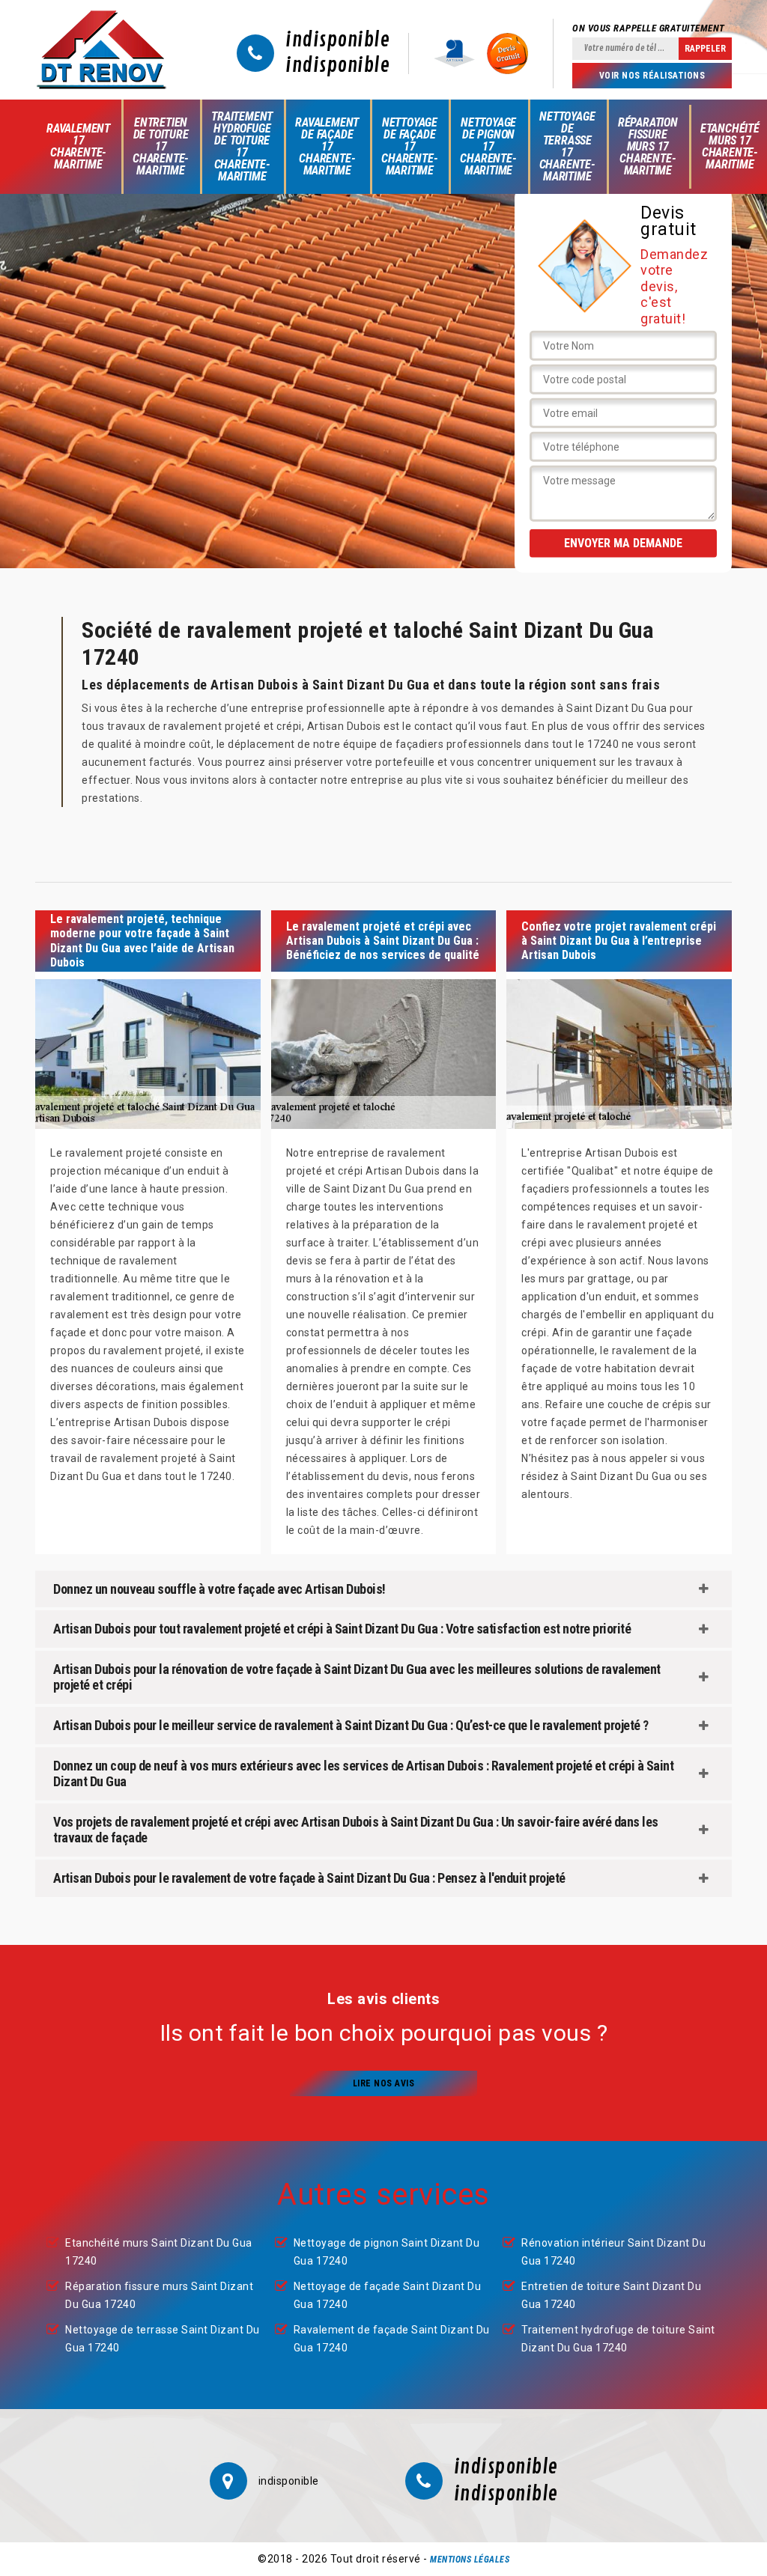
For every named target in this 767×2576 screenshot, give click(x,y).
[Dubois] (101, 50)
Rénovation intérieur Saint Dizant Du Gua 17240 (613, 2252)
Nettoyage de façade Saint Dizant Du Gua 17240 (388, 2295)
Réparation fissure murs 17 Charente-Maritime (648, 146)
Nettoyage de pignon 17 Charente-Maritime (488, 146)
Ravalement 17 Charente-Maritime (78, 146)
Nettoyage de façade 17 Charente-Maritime (409, 146)
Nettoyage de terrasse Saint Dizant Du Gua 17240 (163, 2339)
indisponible (337, 40)
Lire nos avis (384, 2083)
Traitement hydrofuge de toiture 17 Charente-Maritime (242, 146)
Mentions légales (470, 2560)
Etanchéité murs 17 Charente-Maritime (730, 146)
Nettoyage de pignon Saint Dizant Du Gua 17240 (387, 2252)
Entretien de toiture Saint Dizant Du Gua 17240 (611, 2295)
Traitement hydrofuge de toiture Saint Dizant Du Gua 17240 (618, 2339)
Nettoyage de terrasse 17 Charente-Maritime (567, 146)
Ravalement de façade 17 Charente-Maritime (327, 146)
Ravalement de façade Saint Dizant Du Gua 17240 (392, 2339)
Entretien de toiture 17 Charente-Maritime (161, 146)
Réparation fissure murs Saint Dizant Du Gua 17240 (159, 2295)
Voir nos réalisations (652, 76)
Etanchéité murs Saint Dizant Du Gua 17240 (159, 2252)
